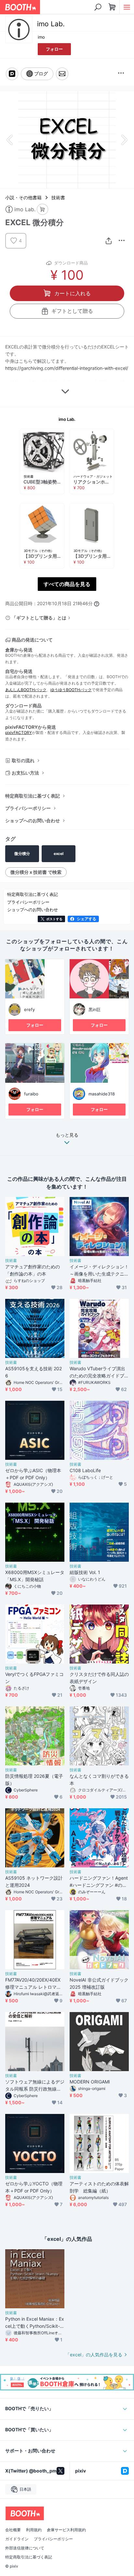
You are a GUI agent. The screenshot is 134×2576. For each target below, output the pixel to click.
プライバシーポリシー (28, 808)
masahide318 (102, 1094)
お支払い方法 (25, 773)
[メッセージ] (62, 74)
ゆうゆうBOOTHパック (71, 690)
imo (41, 37)
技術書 (58, 197)
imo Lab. (67, 419)
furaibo (31, 1094)
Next (124, 140)
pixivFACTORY (19, 733)
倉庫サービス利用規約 (66, 2530)
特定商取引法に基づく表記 (33, 796)
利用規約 (34, 2530)
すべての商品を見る (67, 584)
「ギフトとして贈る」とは (39, 618)
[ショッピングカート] (112, 7)
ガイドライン (17, 2539)
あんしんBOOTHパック (26, 690)
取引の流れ (23, 760)
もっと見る (67, 1135)
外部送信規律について (25, 2548)
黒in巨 (94, 1009)
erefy (29, 1009)
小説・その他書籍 (23, 197)
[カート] (42, 209)
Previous (10, 140)
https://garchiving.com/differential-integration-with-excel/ (67, 368)
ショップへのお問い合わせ (33, 820)
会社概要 (13, 2530)
